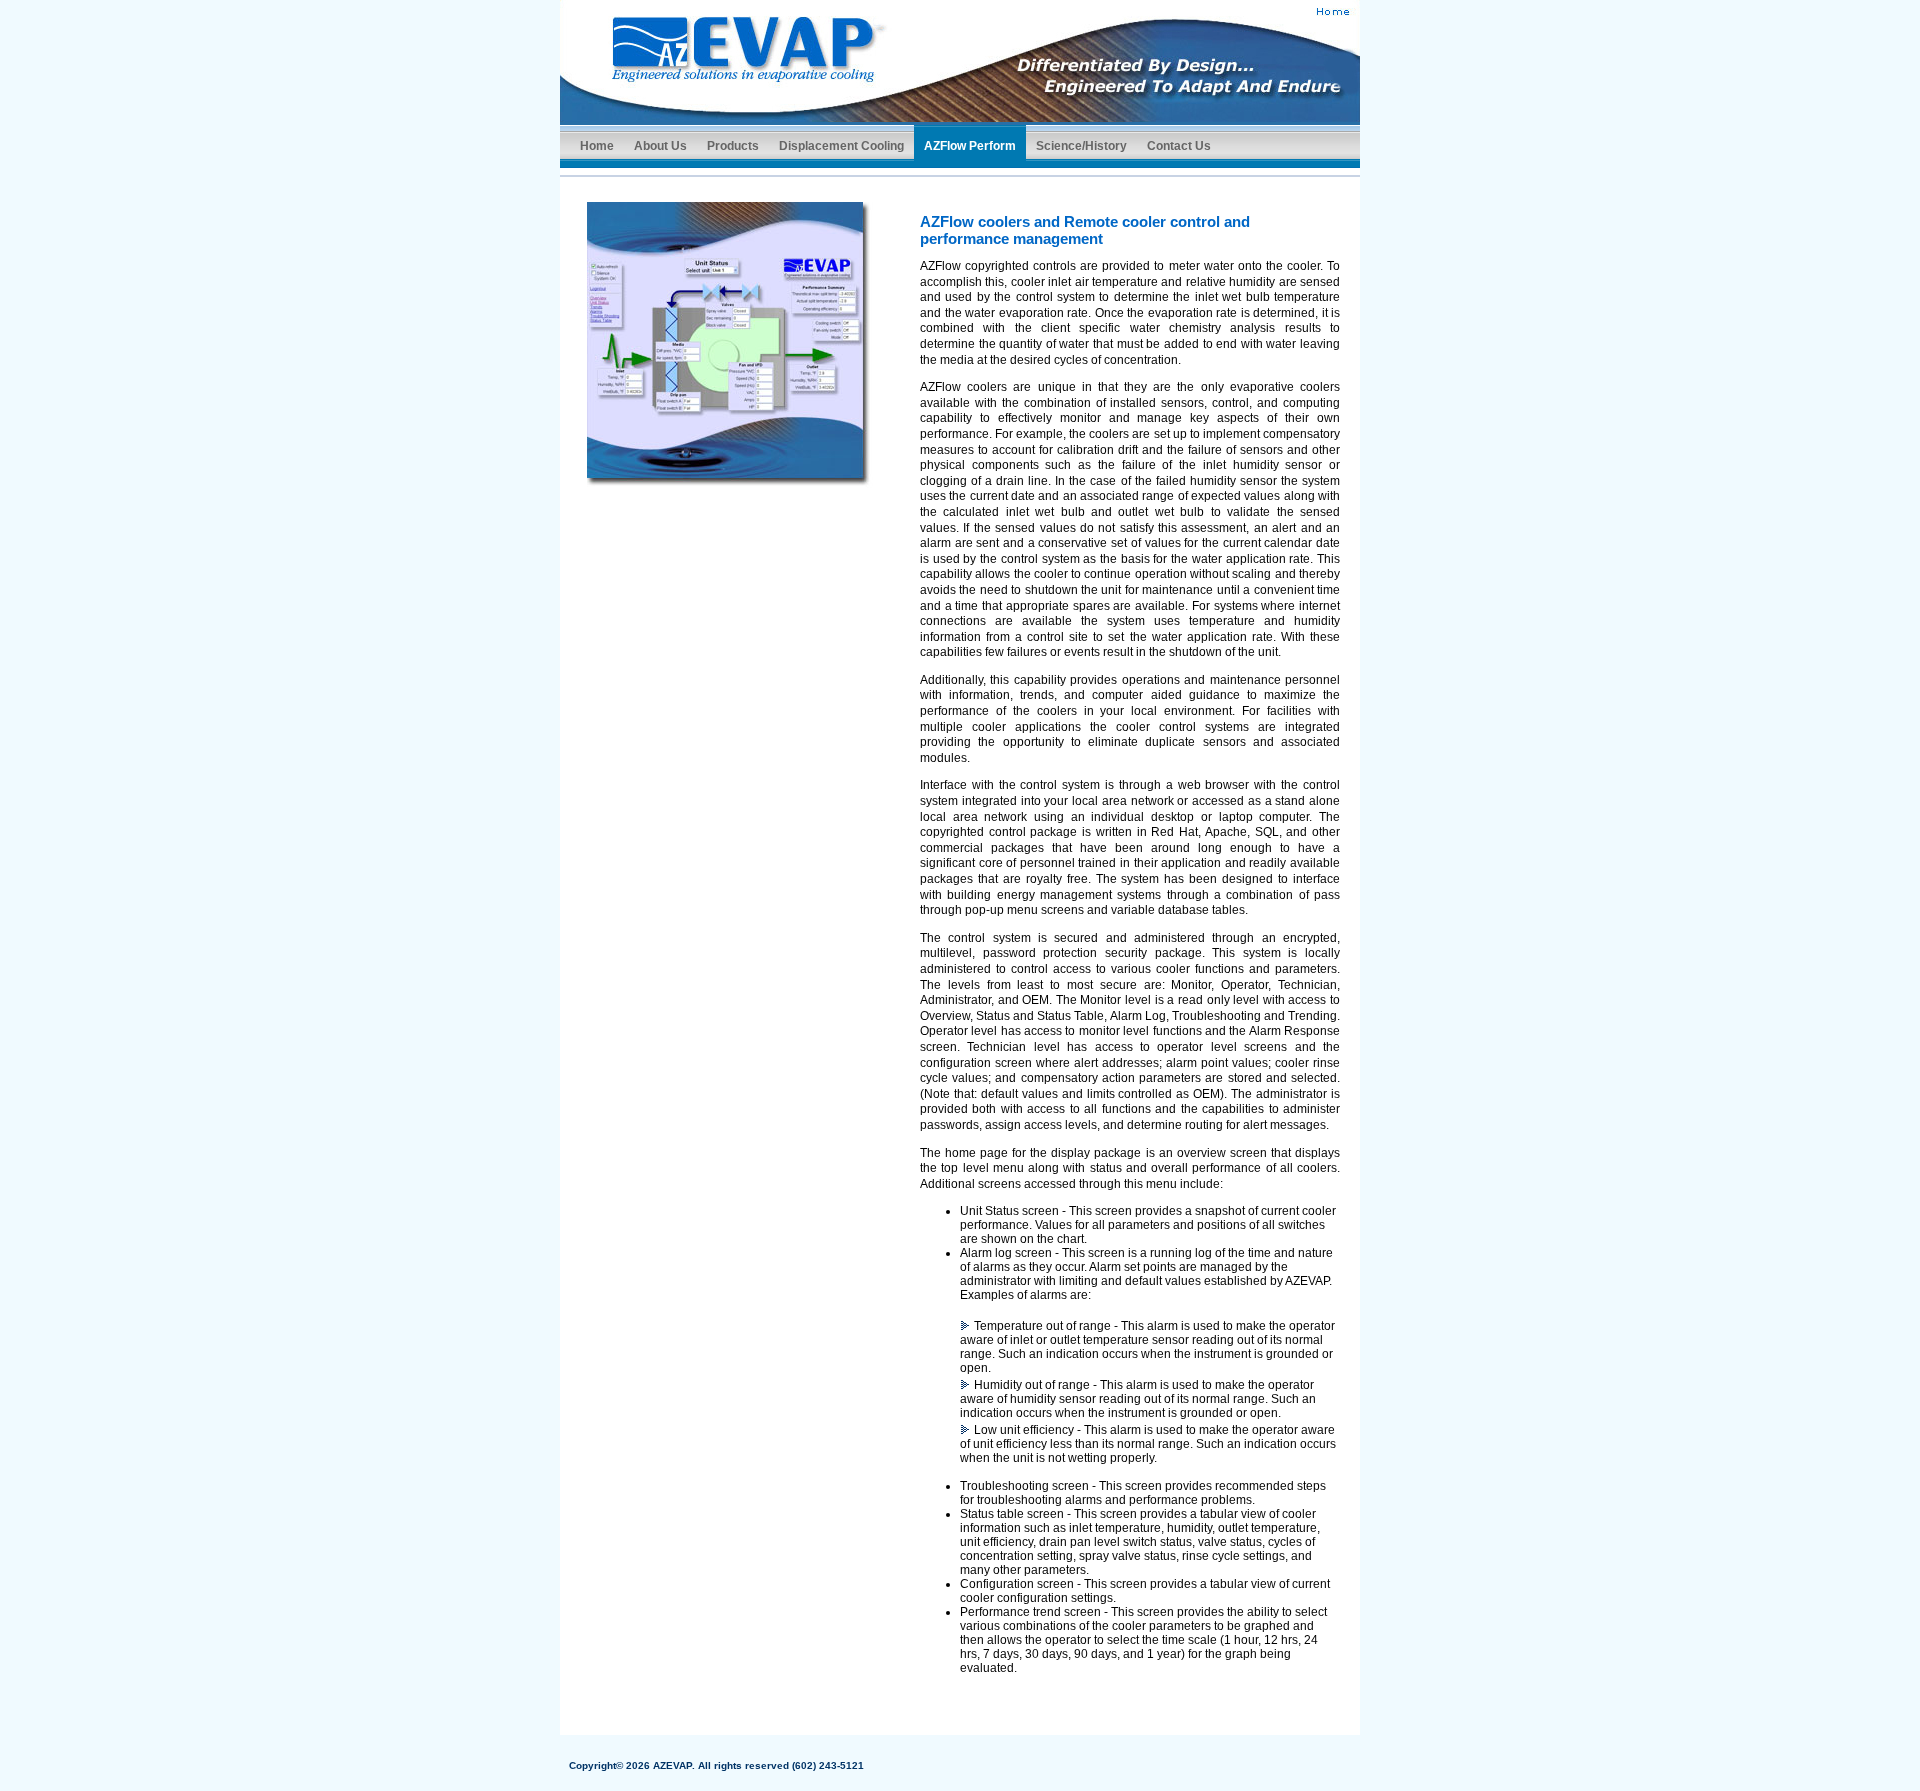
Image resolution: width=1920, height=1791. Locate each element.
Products (733, 146)
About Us (660, 146)
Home (597, 146)
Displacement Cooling (841, 146)
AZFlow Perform (970, 146)
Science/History (1081, 146)
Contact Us (1179, 146)
